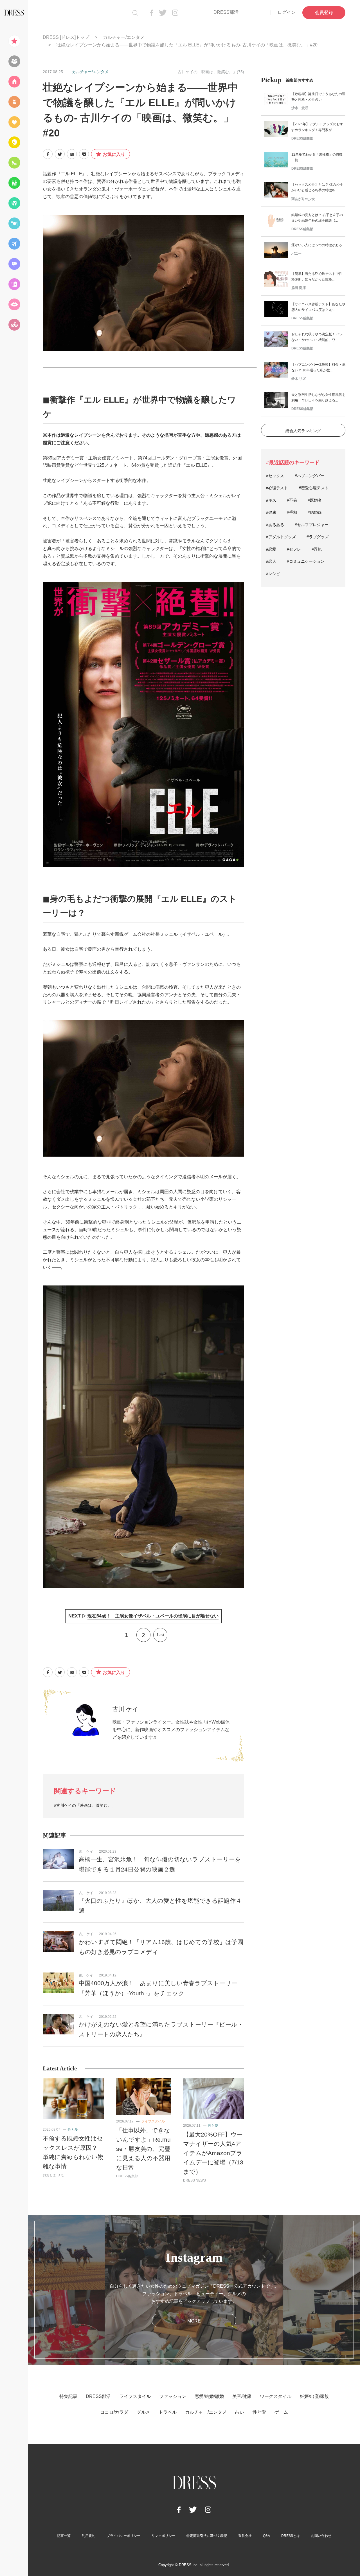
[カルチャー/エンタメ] (14, 264)
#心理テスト (277, 488)
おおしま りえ (53, 2175)
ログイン (287, 12)
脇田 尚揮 (299, 288)
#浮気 (317, 549)
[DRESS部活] (14, 61)
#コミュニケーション (306, 561)
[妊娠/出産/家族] (14, 183)
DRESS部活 (226, 12)
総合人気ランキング (303, 431)
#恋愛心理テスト (314, 488)
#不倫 (292, 500)
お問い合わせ (321, 2536)
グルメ (143, 2412)
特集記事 (68, 2396)
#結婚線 (315, 512)
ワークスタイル (276, 2396)
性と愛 (73, 2130)
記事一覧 (64, 2536)
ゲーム (281, 2412)
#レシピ (273, 574)
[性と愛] (14, 304)
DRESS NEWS (194, 2180)
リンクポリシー (163, 2536)
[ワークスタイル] (14, 163)
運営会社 (245, 2536)
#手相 (292, 512)
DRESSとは (291, 2536)
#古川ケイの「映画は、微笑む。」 (85, 1805)
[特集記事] (14, 41)
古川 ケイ (125, 1709)
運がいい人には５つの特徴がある (317, 245)
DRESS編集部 (127, 2176)
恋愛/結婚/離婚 (209, 2396)
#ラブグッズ (318, 537)
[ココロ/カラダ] (14, 203)
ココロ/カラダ (114, 2412)
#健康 (271, 512)
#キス (271, 500)
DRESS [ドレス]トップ (66, 37)
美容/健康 (242, 2396)
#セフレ (294, 549)
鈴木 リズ (299, 379)
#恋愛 (271, 549)
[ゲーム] (14, 325)
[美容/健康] (14, 142)
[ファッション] (14, 102)
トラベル (168, 2412)
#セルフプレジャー (312, 525)
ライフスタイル (153, 2121)
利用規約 (89, 2536)
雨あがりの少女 (303, 199)
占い (240, 2412)
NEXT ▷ (143, 1616)
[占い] (14, 284)
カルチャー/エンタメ (124, 37)
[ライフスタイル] (14, 82)
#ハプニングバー (310, 476)
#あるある (275, 525)
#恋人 (271, 561)
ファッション (173, 2396)
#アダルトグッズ (281, 537)
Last (160, 1635)
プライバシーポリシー (123, 2536)
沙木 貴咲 (300, 108)
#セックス (275, 476)
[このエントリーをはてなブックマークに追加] (72, 154)
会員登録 (324, 13)
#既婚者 (315, 500)
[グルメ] (14, 223)
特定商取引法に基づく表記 (207, 2536)
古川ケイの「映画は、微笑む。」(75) (211, 72)
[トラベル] (14, 244)
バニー (296, 253)
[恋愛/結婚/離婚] (14, 122)
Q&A (266, 2536)
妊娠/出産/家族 (314, 2396)
